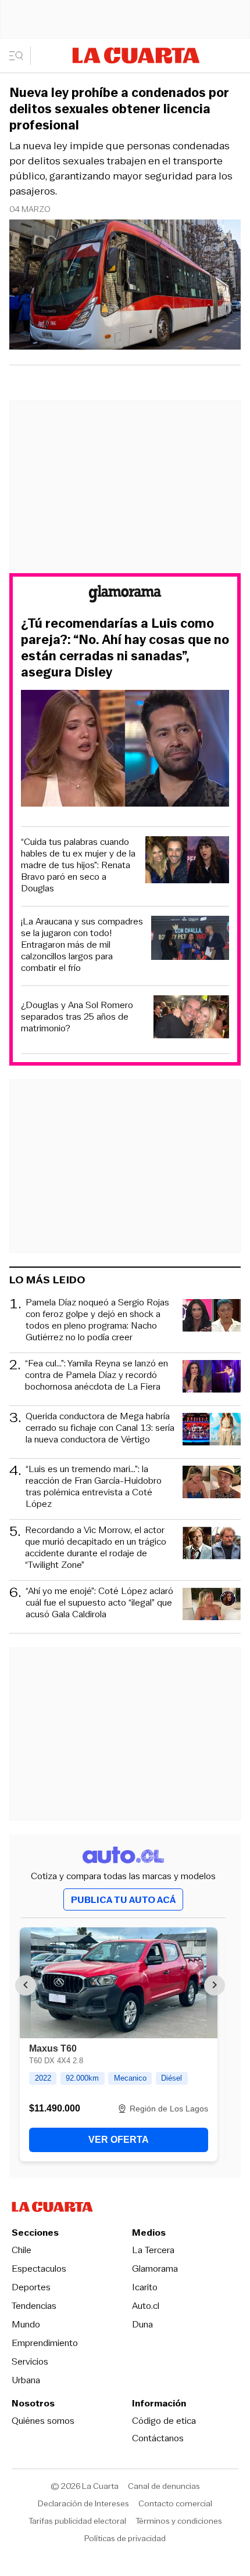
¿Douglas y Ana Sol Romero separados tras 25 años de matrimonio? (77, 1017)
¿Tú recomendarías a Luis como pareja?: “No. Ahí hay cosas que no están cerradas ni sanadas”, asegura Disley (125, 648)
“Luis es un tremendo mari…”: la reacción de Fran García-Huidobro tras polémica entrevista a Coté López (94, 1487)
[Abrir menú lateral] (20, 56)
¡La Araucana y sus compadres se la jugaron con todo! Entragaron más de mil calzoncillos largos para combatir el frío (82, 945)
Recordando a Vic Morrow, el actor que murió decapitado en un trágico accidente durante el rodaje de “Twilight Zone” (96, 1548)
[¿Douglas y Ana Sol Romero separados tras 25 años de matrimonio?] (192, 1018)
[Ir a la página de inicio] (136, 55)
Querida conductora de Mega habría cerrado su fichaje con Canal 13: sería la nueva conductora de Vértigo (100, 1428)
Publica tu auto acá (123, 1900)
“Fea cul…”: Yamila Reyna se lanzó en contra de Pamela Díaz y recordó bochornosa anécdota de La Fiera (97, 1375)
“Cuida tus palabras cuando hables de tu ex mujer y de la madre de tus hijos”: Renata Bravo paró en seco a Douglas (78, 865)
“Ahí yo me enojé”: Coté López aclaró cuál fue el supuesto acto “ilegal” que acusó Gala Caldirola (99, 1603)
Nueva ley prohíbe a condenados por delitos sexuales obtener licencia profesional (119, 109)
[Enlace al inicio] (125, 596)
